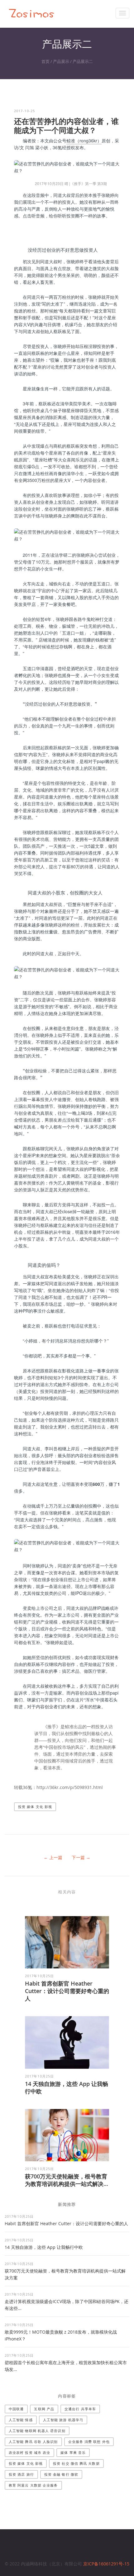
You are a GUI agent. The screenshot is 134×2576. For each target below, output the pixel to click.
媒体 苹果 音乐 (73, 2452)
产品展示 (61, 61)
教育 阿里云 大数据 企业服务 (33, 2485)
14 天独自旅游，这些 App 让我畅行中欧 (44, 2247)
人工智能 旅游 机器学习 (63, 2420)
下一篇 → (81, 1857)
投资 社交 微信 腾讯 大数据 (76, 2463)
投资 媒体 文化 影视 (35, 1807)
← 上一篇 (53, 1857)
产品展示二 (83, 61)
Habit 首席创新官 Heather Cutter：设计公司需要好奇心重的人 (67, 1991)
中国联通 (16, 2409)
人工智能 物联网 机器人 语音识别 (37, 2431)
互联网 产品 (44, 2409)
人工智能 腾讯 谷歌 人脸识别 (33, 2442)
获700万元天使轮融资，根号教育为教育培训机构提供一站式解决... (67, 2180)
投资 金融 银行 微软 (61, 2474)
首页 (45, 61)
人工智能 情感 (21, 2420)
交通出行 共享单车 (80, 2409)
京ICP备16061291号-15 (106, 2564)
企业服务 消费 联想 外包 (89, 2442)
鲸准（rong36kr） (84, 141)
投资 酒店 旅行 (21, 2474)
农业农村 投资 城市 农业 (29, 2452)
